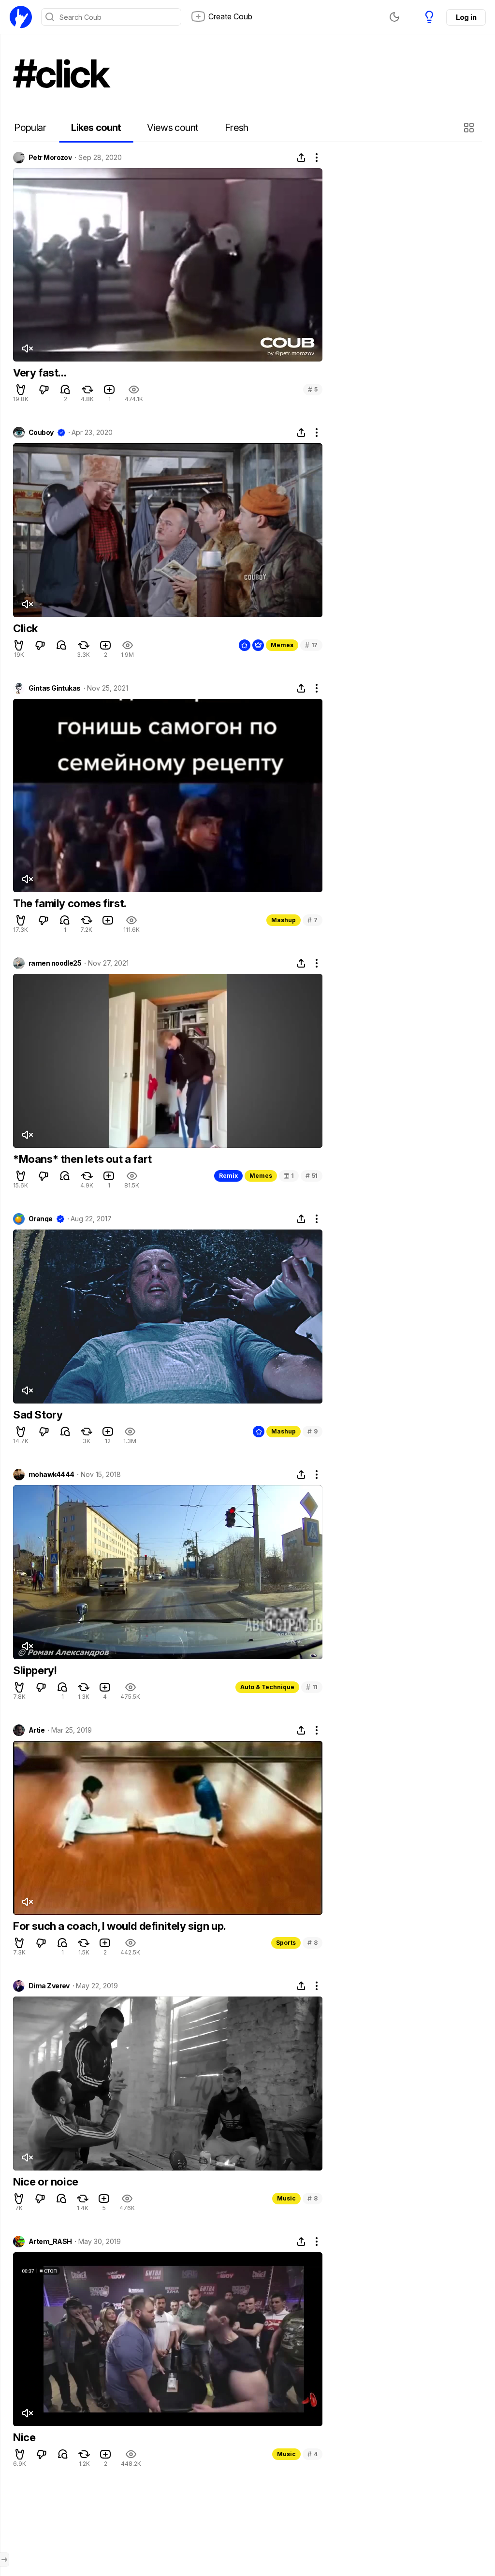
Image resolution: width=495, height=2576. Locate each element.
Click (25, 628)
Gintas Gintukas (55, 688)
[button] (470, 128)
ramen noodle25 (55, 963)
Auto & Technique (267, 1687)
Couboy (41, 433)
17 (311, 645)
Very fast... (40, 373)
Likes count (96, 128)
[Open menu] (4, 2560)
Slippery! (35, 1670)
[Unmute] (27, 348)
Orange (41, 1219)
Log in (466, 17)
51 (312, 1176)
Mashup (284, 920)
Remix (228, 1176)
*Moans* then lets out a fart (82, 1159)
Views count (173, 128)
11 (312, 1687)
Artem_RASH (50, 2242)
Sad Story (38, 1415)
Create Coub (230, 16)
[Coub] (21, 17)
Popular (30, 128)
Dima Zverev (49, 1986)
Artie (36, 1730)
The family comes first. (70, 903)
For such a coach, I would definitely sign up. (120, 1926)
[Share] (301, 158)
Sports (286, 1943)
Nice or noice (46, 2182)
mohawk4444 (51, 1475)
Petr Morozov (50, 158)
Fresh (237, 128)
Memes (282, 645)
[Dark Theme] (394, 17)
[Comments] (65, 390)
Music (286, 2198)
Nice (24, 2437)
